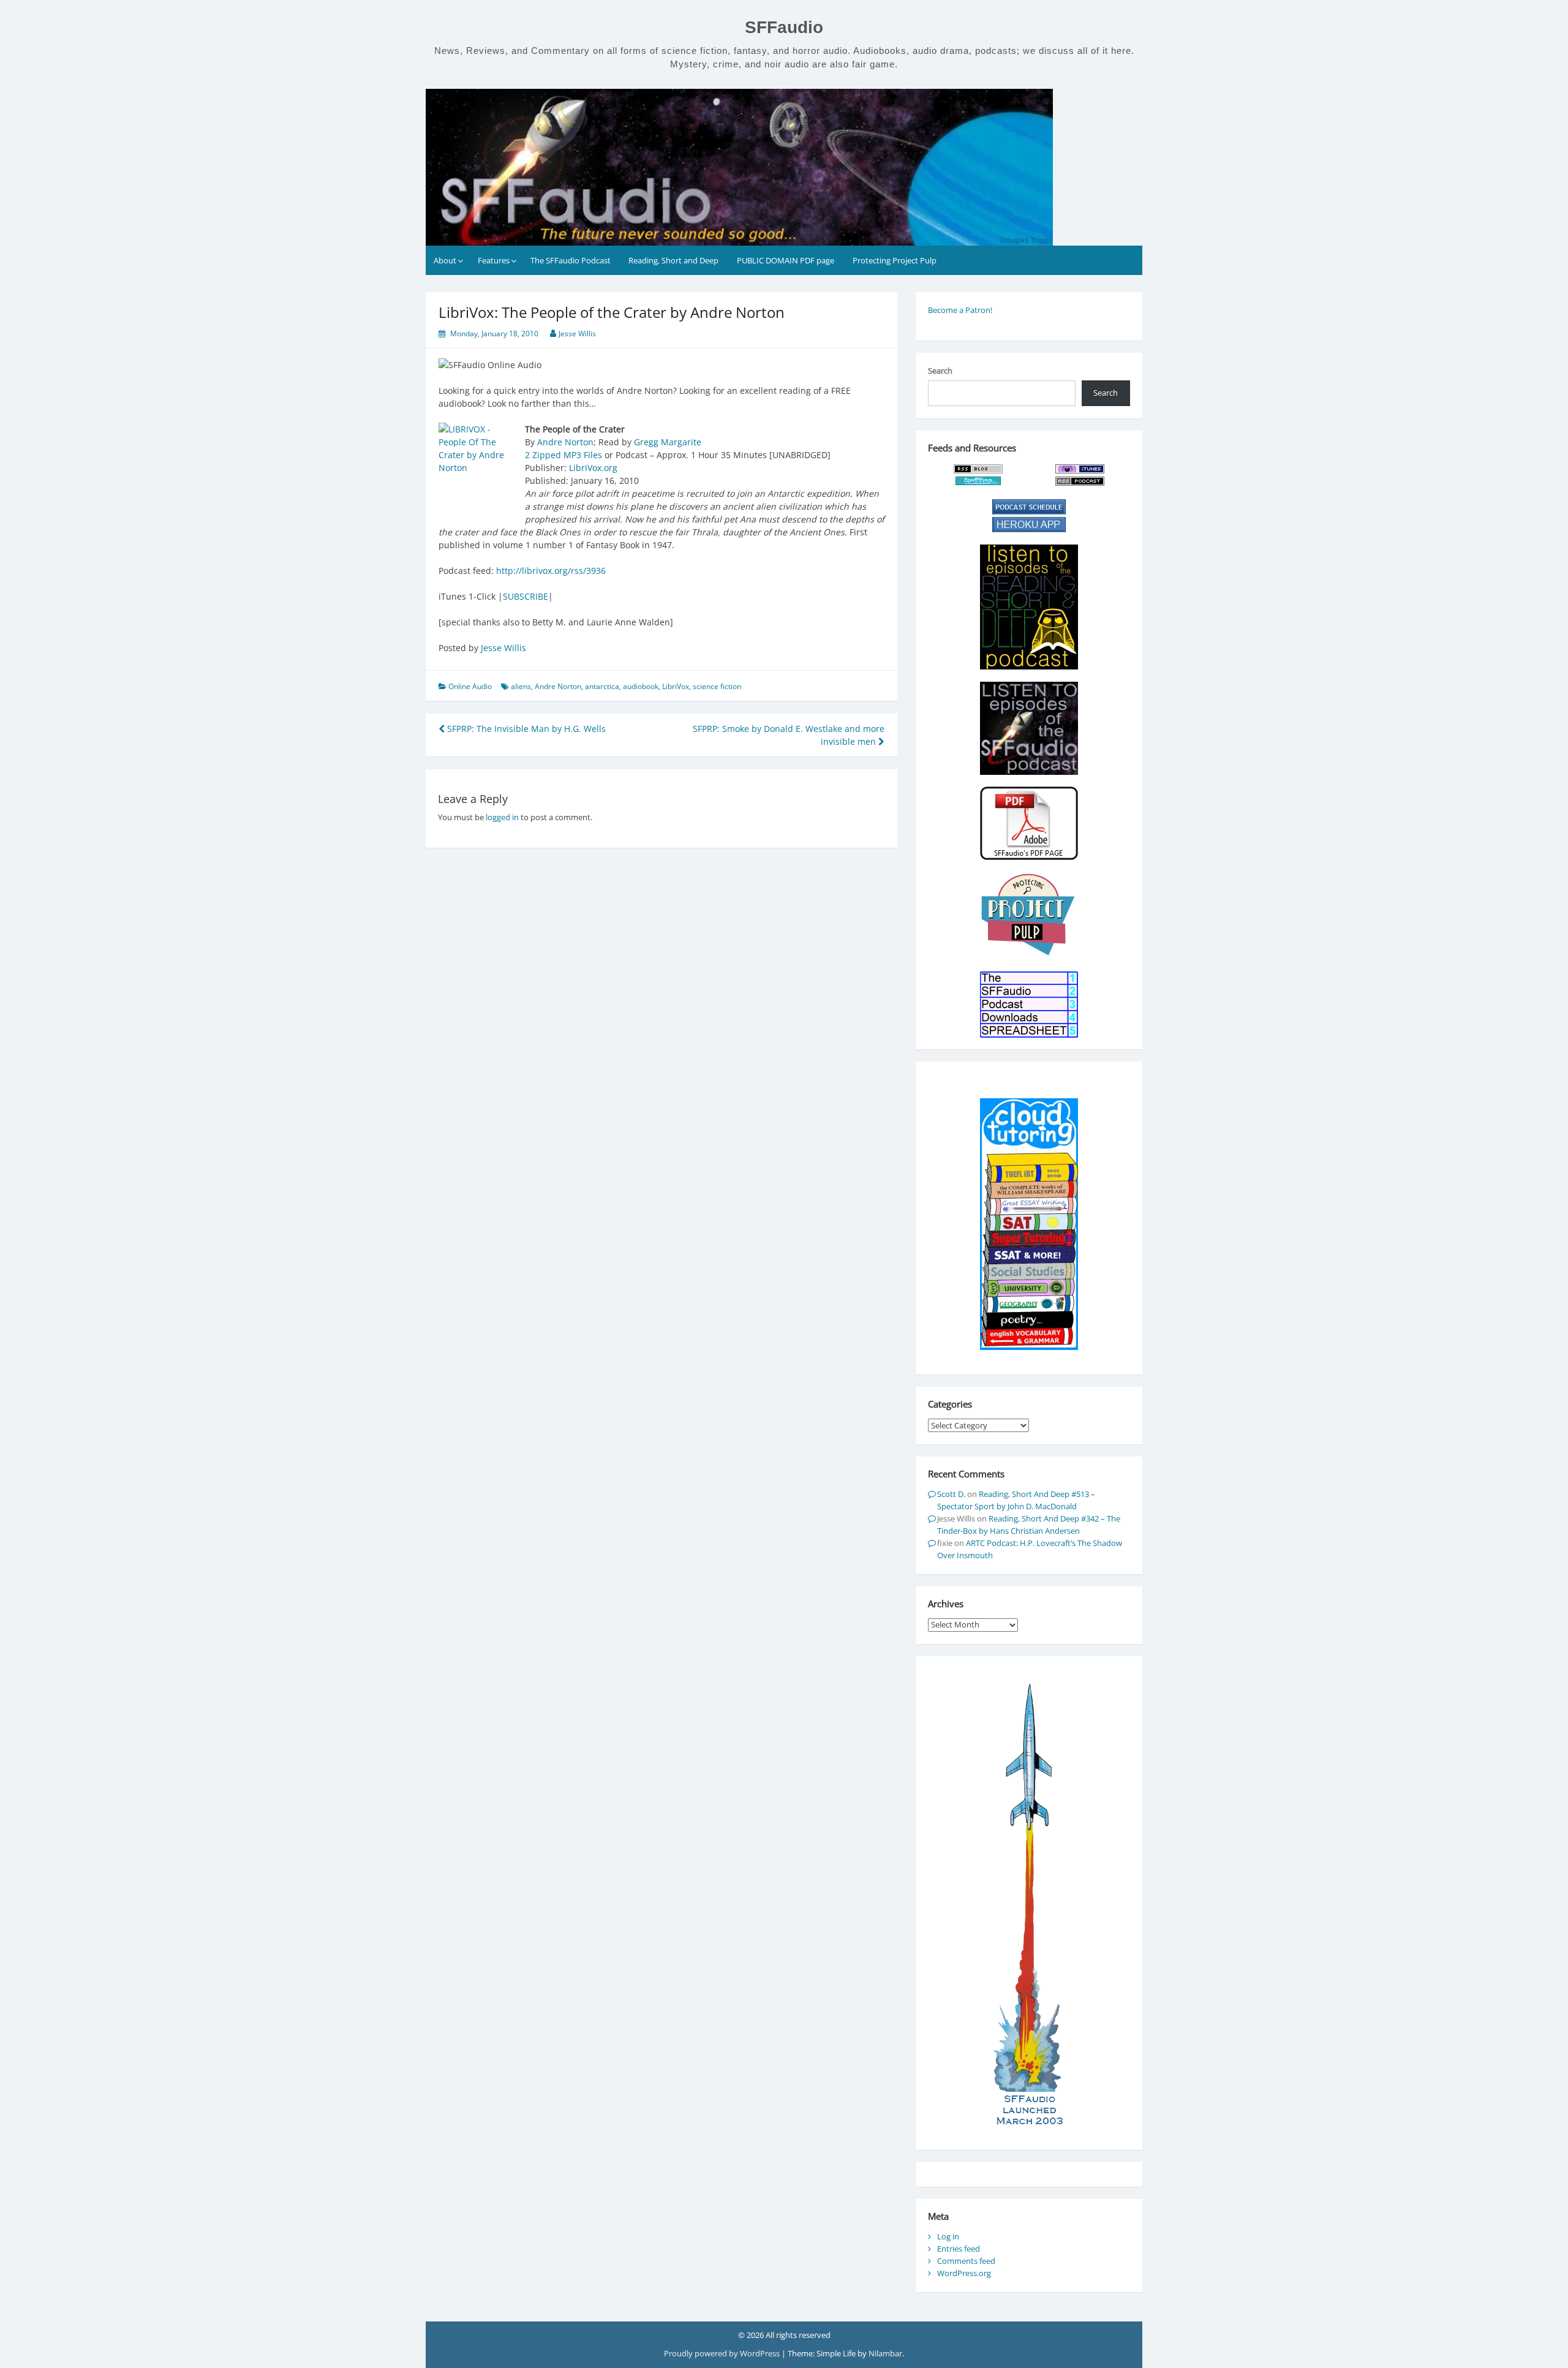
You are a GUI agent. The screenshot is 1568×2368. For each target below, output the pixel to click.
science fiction (717, 686)
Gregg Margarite (668, 442)
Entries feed (959, 2249)
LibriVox (676, 686)
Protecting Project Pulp (895, 260)
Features (494, 260)
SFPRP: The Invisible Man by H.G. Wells (525, 729)
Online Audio (470, 686)
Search (940, 371)
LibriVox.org (593, 468)
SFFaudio (784, 27)
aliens (521, 686)
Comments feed (966, 2261)
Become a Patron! (960, 310)
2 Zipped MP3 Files (563, 455)
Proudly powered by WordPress (723, 2353)
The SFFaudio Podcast (571, 260)
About (445, 260)
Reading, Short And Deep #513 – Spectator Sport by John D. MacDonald (1016, 1500)
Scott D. (951, 1494)
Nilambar (885, 2353)
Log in (948, 2236)
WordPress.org (964, 2273)
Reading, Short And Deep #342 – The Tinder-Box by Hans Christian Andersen (1029, 1525)
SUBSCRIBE (526, 596)
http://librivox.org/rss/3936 (551, 571)
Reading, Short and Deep (673, 260)
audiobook (641, 686)
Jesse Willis (577, 334)
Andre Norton (565, 442)
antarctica (602, 686)
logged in (502, 817)
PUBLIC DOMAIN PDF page (786, 260)
